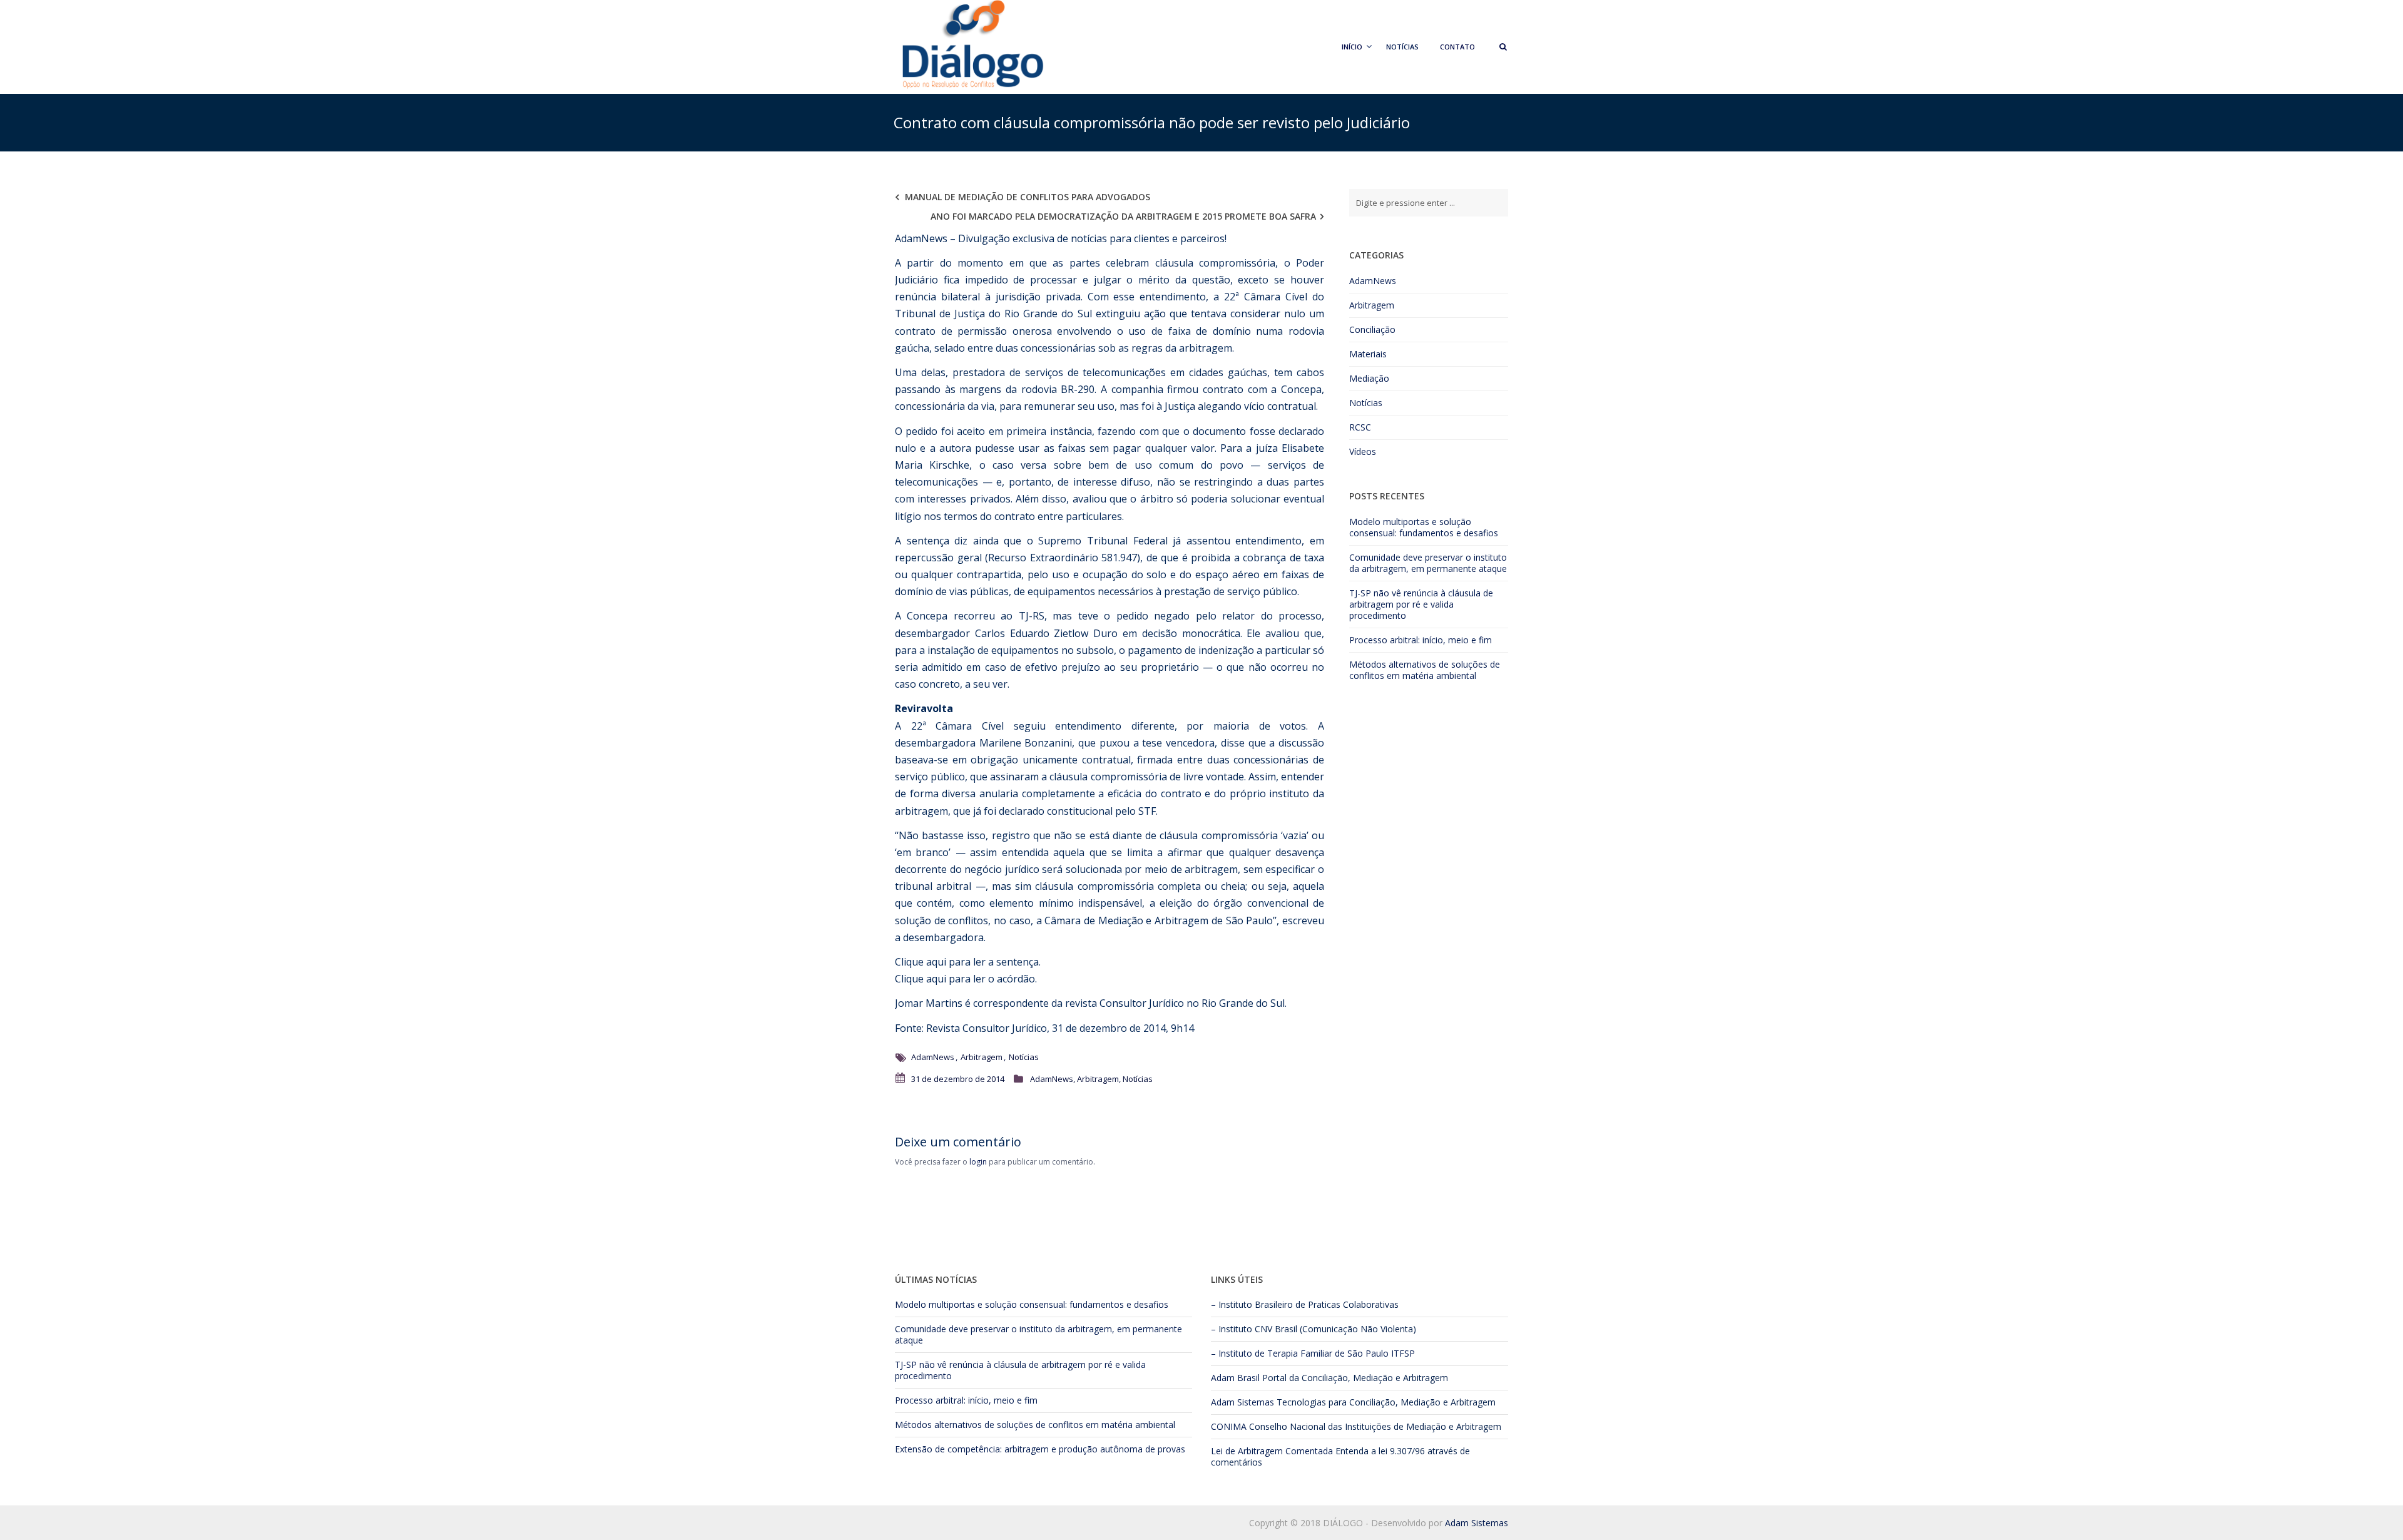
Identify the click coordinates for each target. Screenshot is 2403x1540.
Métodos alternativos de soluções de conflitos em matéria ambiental (1425, 670)
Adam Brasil (1235, 1378)
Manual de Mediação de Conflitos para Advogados (1028, 197)
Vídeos (1363, 451)
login (978, 1162)
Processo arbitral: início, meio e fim (1421, 640)
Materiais (1368, 354)
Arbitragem (982, 1057)
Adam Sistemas (1242, 1402)
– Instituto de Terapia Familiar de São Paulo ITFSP (1313, 1353)
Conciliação (1372, 329)
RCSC (1360, 427)
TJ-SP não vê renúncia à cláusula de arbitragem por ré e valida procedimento (1421, 604)
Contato (1457, 47)
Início (1352, 47)
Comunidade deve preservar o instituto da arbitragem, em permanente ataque (1428, 563)
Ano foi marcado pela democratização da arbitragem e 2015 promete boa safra (1123, 216)
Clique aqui (921, 962)
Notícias (1402, 47)
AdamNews (933, 1057)
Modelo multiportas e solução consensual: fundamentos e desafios (1424, 527)
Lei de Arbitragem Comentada (1272, 1451)
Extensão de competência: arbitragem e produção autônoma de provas (1040, 1449)
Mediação (1369, 378)
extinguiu (1118, 314)
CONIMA (1229, 1426)
